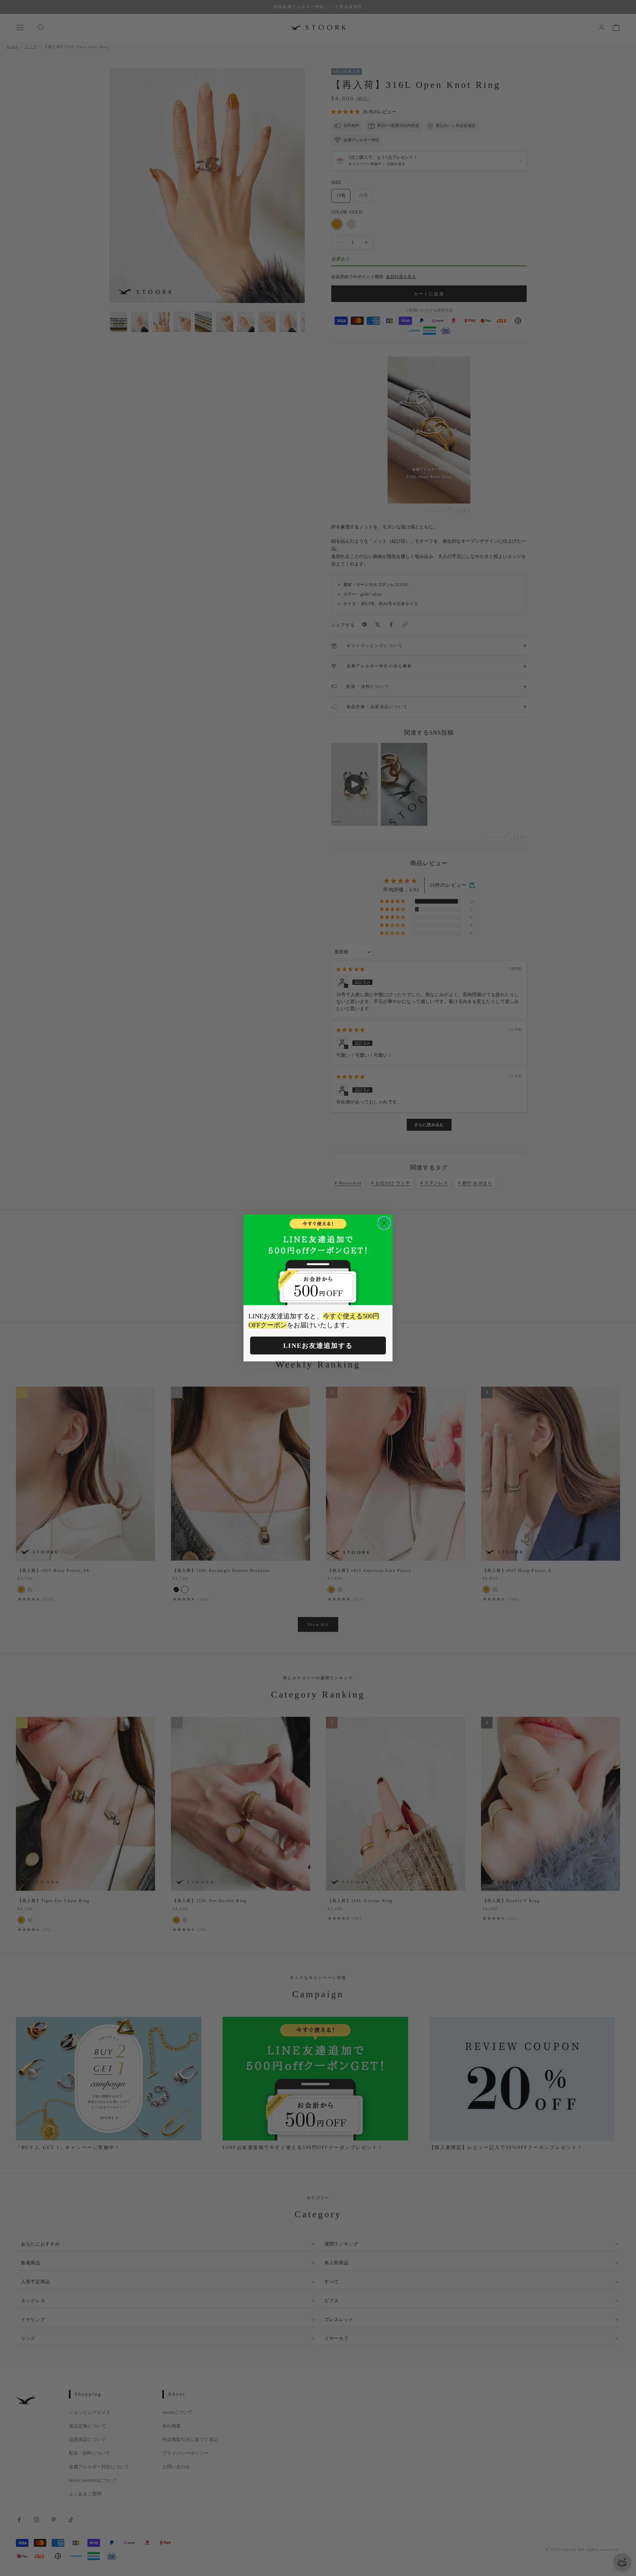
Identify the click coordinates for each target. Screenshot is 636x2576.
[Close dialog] (384, 1223)
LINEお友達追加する (318, 1346)
